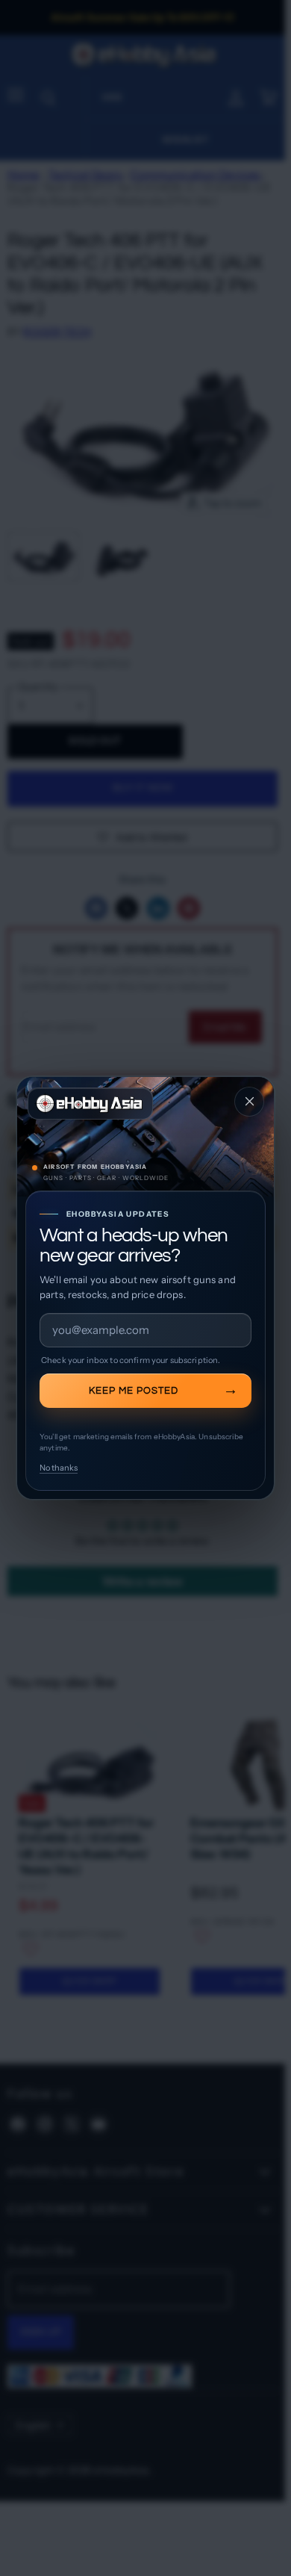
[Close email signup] (249, 1102)
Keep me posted (134, 1391)
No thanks (59, 1468)
